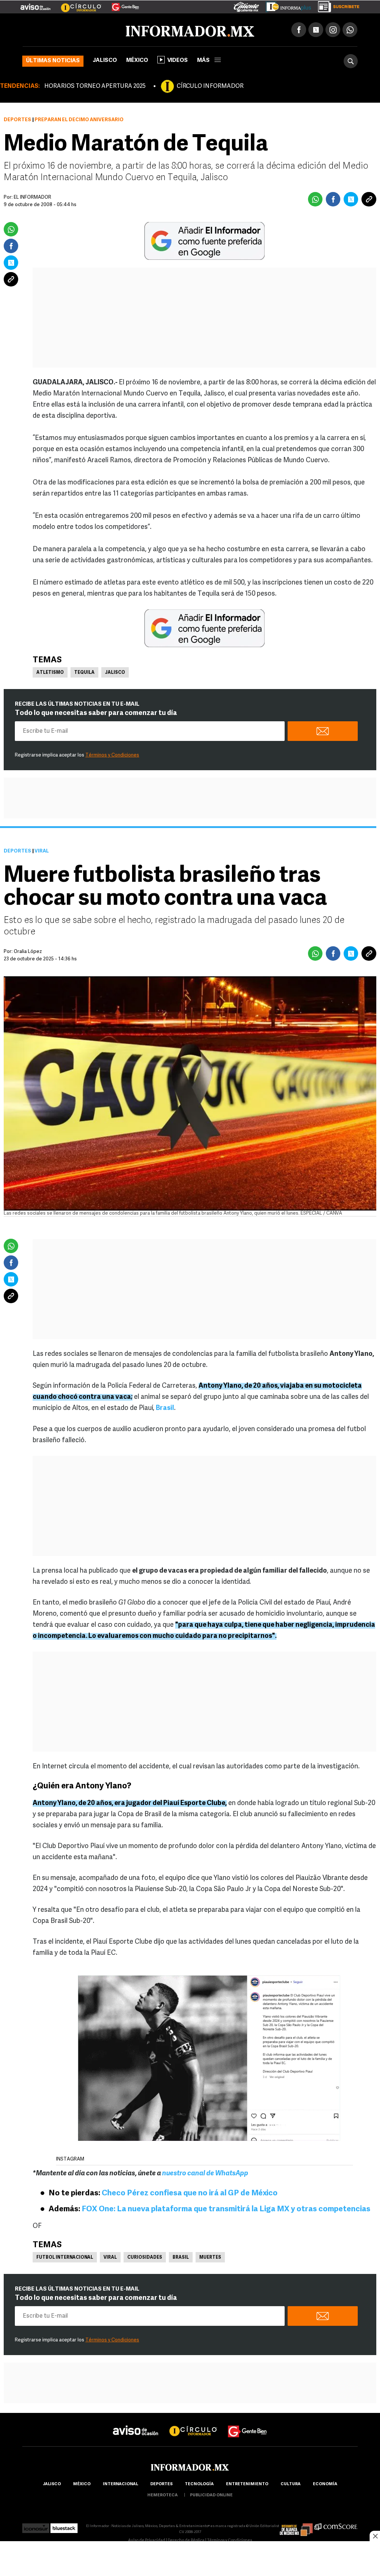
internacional (120, 2484)
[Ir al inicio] (110, 30)
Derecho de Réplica (186, 2541)
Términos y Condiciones (112, 755)
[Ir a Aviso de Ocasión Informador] (35, 4)
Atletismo (50, 673)
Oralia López (28, 952)
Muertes (210, 2258)
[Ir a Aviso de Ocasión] (136, 2425)
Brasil (181, 2258)
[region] (190, 2559)
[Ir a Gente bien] (248, 2425)
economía (325, 2484)
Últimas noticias (53, 61)
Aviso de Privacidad (147, 2541)
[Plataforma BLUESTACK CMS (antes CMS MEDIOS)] (64, 2526)
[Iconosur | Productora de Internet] (36, 2526)
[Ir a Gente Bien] (121, 4)
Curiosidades (145, 2258)
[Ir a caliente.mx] (246, 5)
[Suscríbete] (336, 5)
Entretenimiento (247, 2484)
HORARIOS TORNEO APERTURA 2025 (95, 86)
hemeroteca (163, 2495)
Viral (110, 2258)
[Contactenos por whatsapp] (350, 30)
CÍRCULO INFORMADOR (210, 86)
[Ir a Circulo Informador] (76, 4)
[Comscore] (336, 2526)
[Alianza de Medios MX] (296, 2526)
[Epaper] (286, 5)
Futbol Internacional (65, 2258)
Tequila (84, 673)
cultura (291, 2484)
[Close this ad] (375, 2536)
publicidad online (211, 2495)
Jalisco (105, 61)
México (137, 61)
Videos (178, 61)
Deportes (17, 120)
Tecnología (199, 2484)
